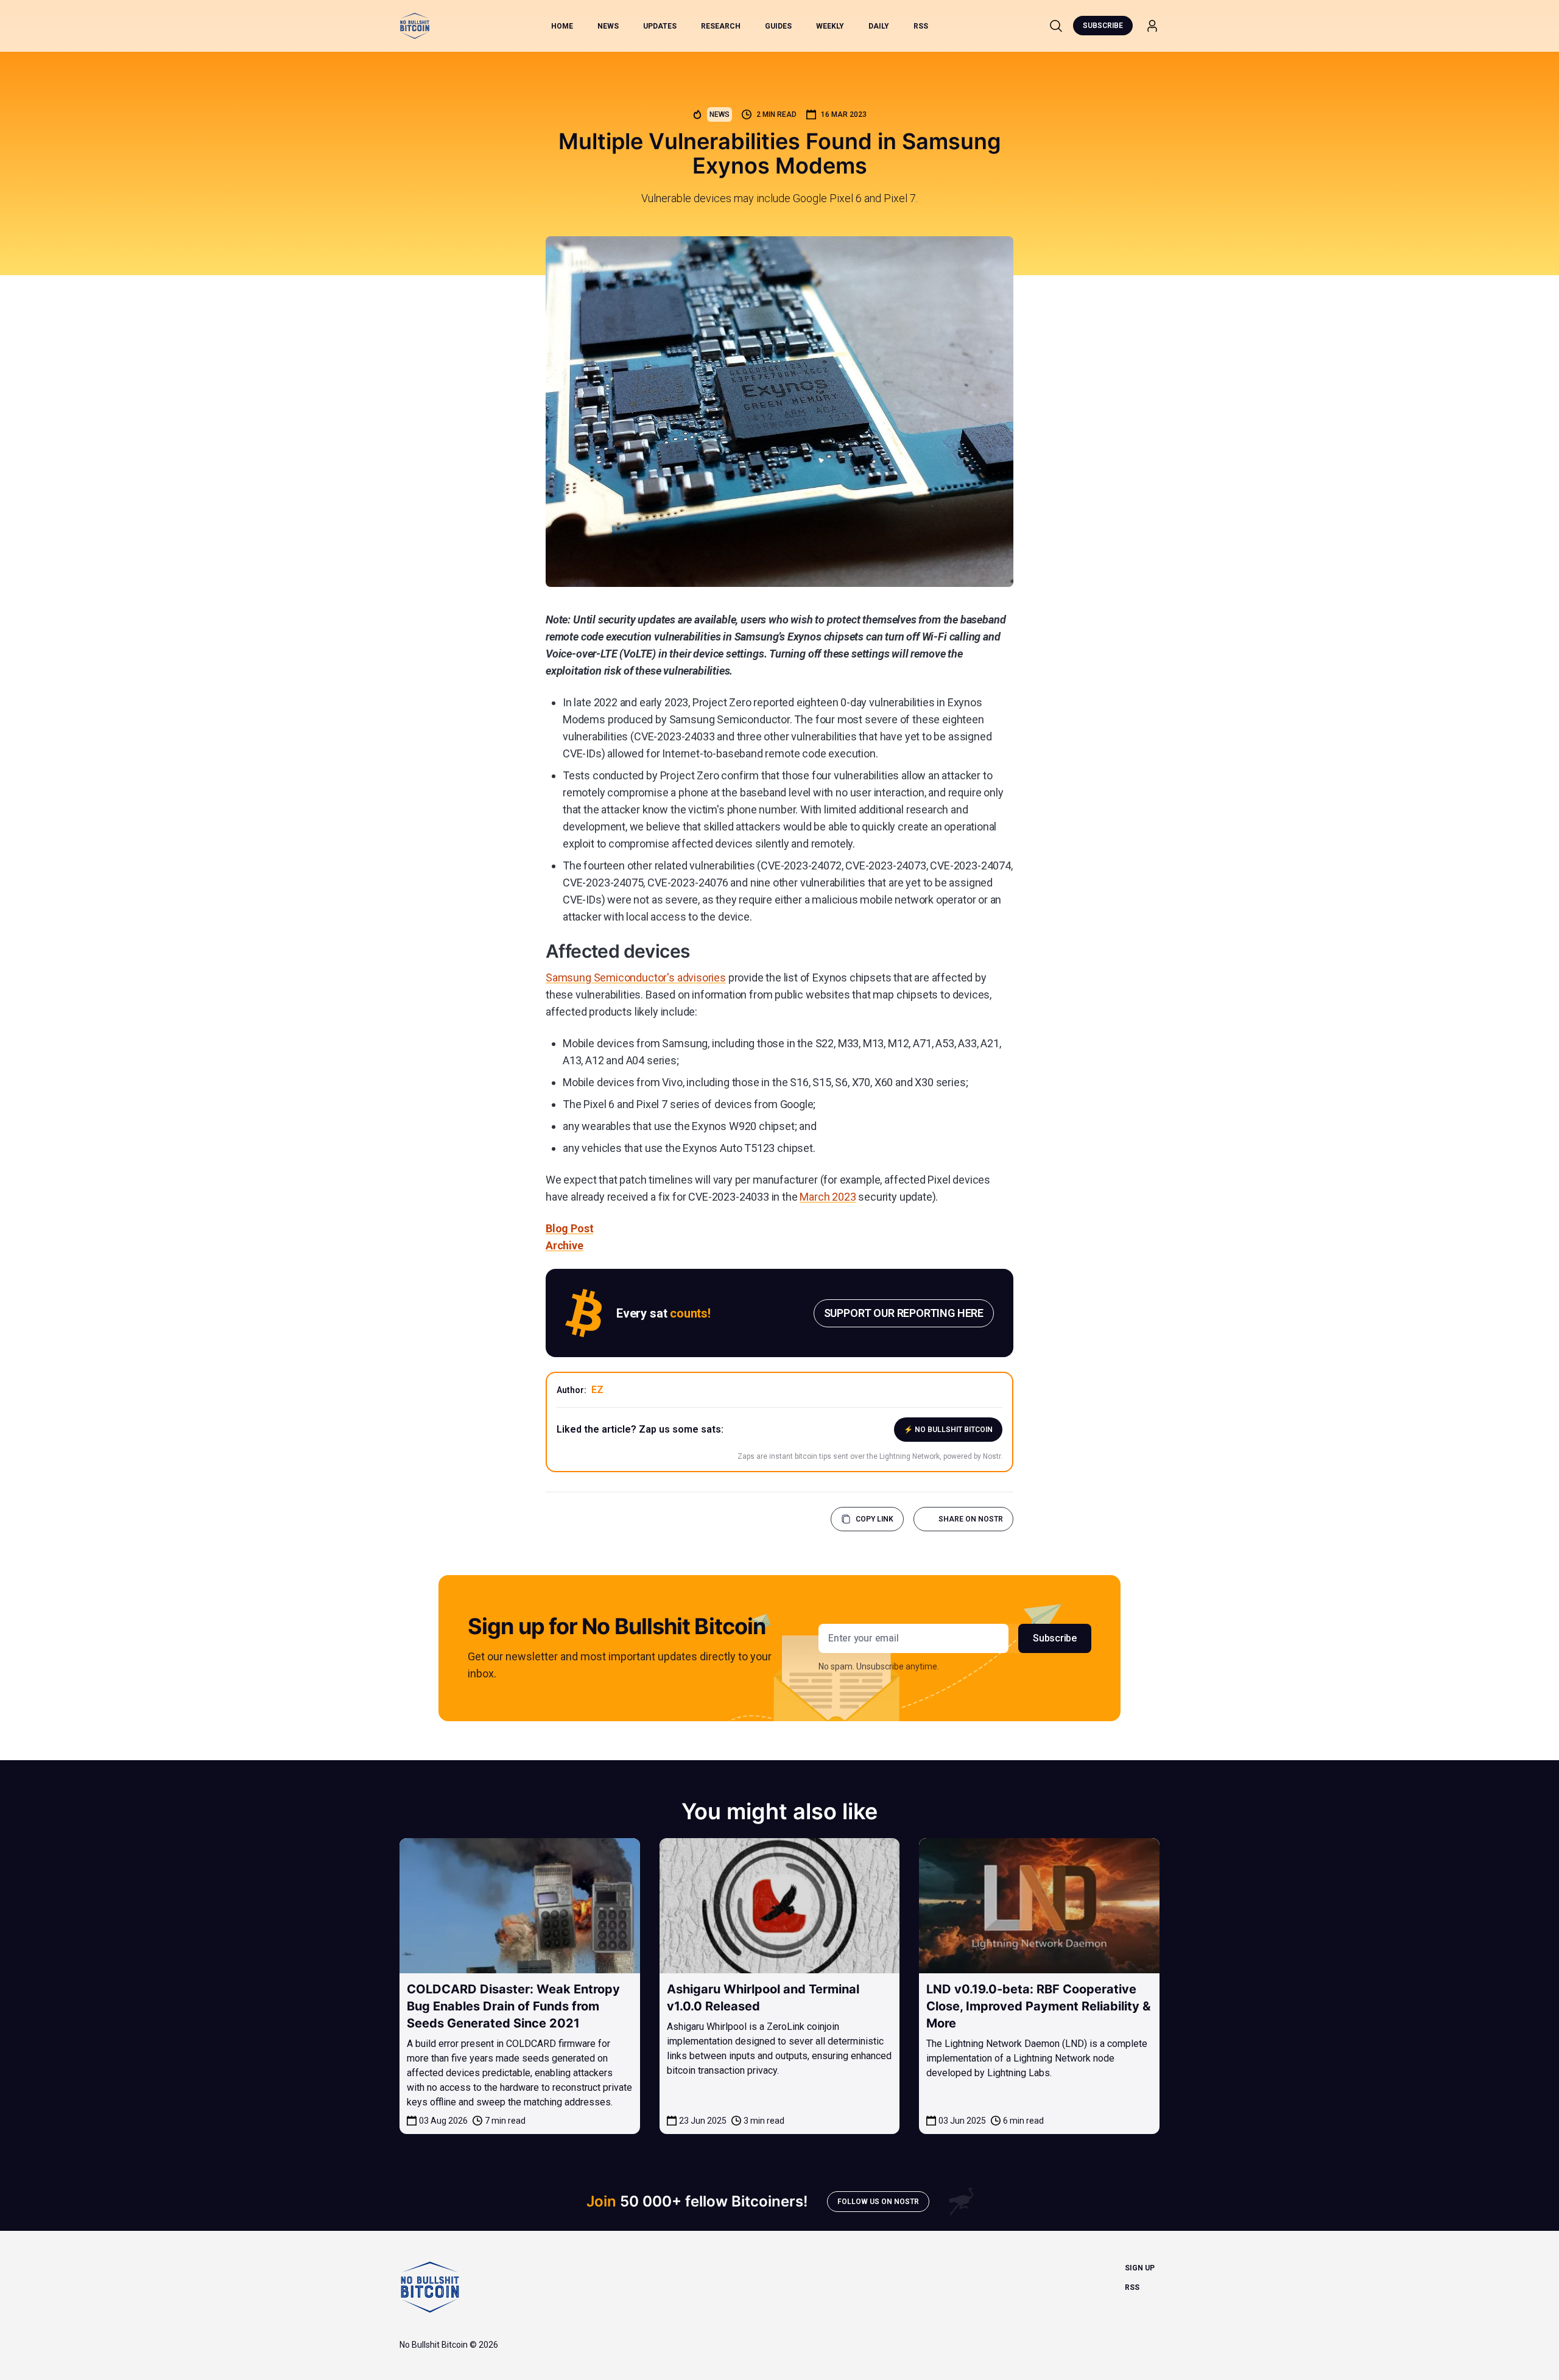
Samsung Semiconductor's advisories (636, 978)
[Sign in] (1152, 26)
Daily (879, 26)
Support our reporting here (904, 1313)
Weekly (830, 26)
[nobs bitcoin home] (415, 26)
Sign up (1140, 2268)
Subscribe (1103, 26)
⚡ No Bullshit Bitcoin (948, 1430)
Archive (565, 1245)
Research (721, 26)
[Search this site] (1056, 26)
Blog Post (569, 1228)
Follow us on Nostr (878, 2202)
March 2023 (828, 1197)
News (608, 26)
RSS (921, 26)
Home (562, 26)
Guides (778, 26)
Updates (660, 26)
